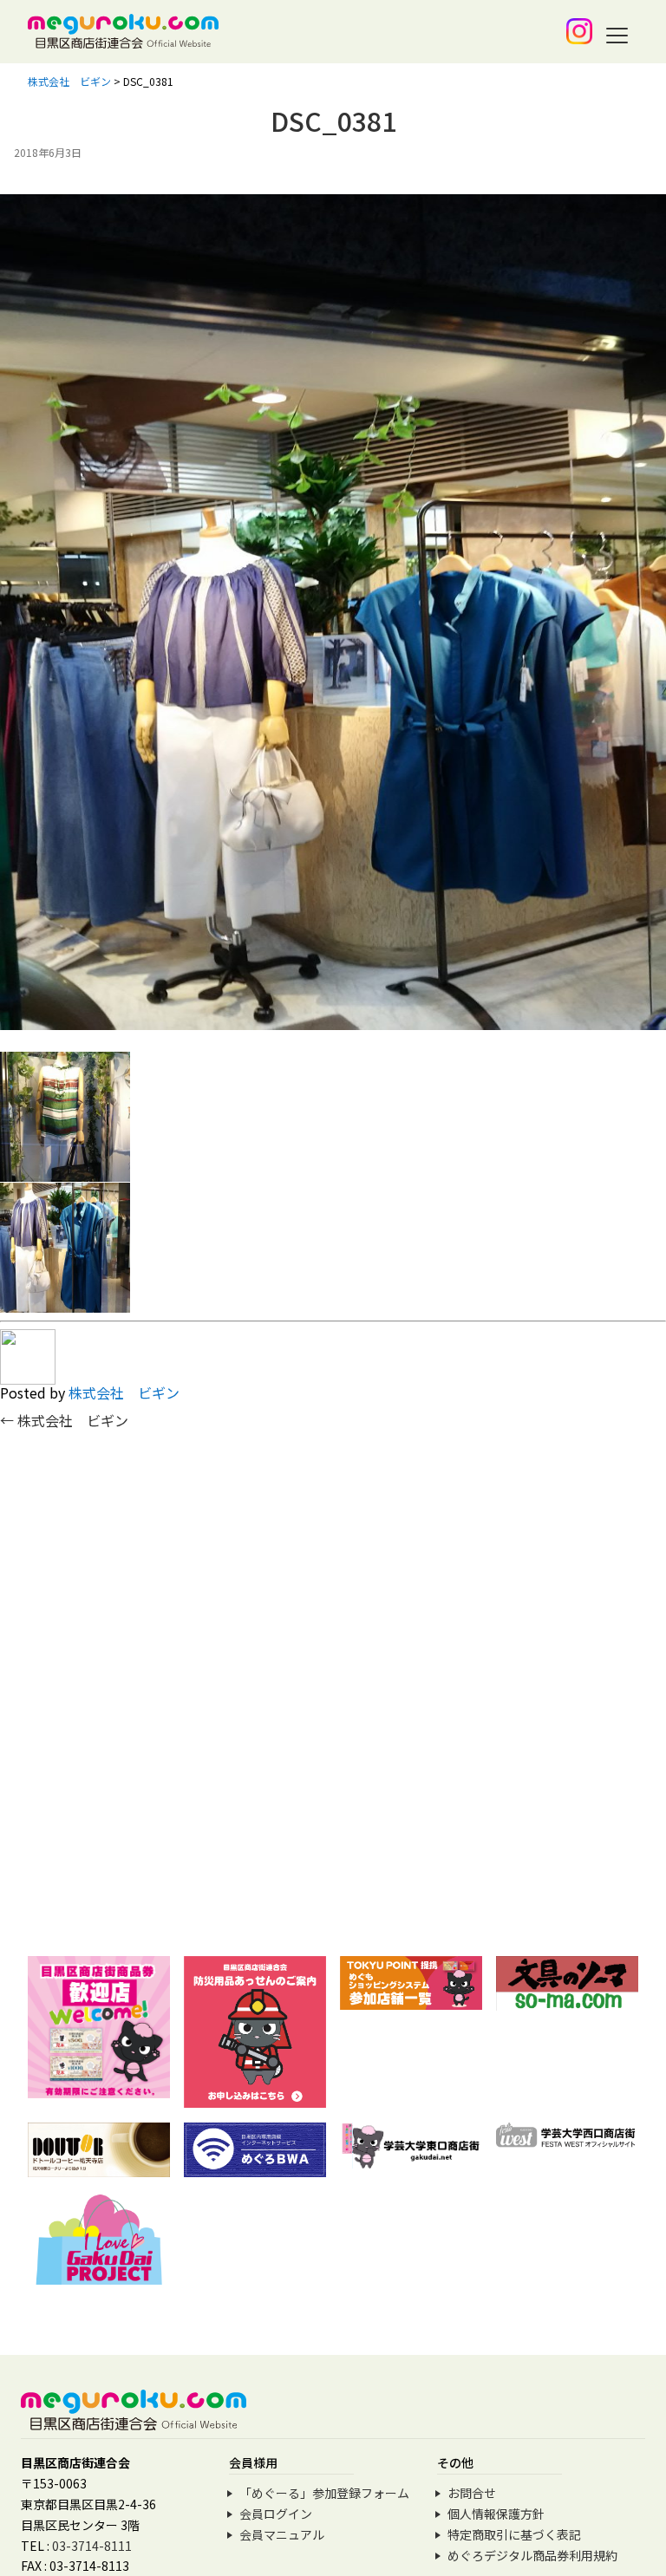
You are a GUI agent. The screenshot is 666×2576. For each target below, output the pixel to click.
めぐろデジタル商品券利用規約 (532, 2555)
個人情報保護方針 (496, 2514)
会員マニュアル (282, 2534)
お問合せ (472, 2493)
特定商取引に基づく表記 (514, 2534)
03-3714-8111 (92, 2546)
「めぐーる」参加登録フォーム (324, 2493)
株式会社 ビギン (124, 1392)
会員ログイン (276, 2514)
